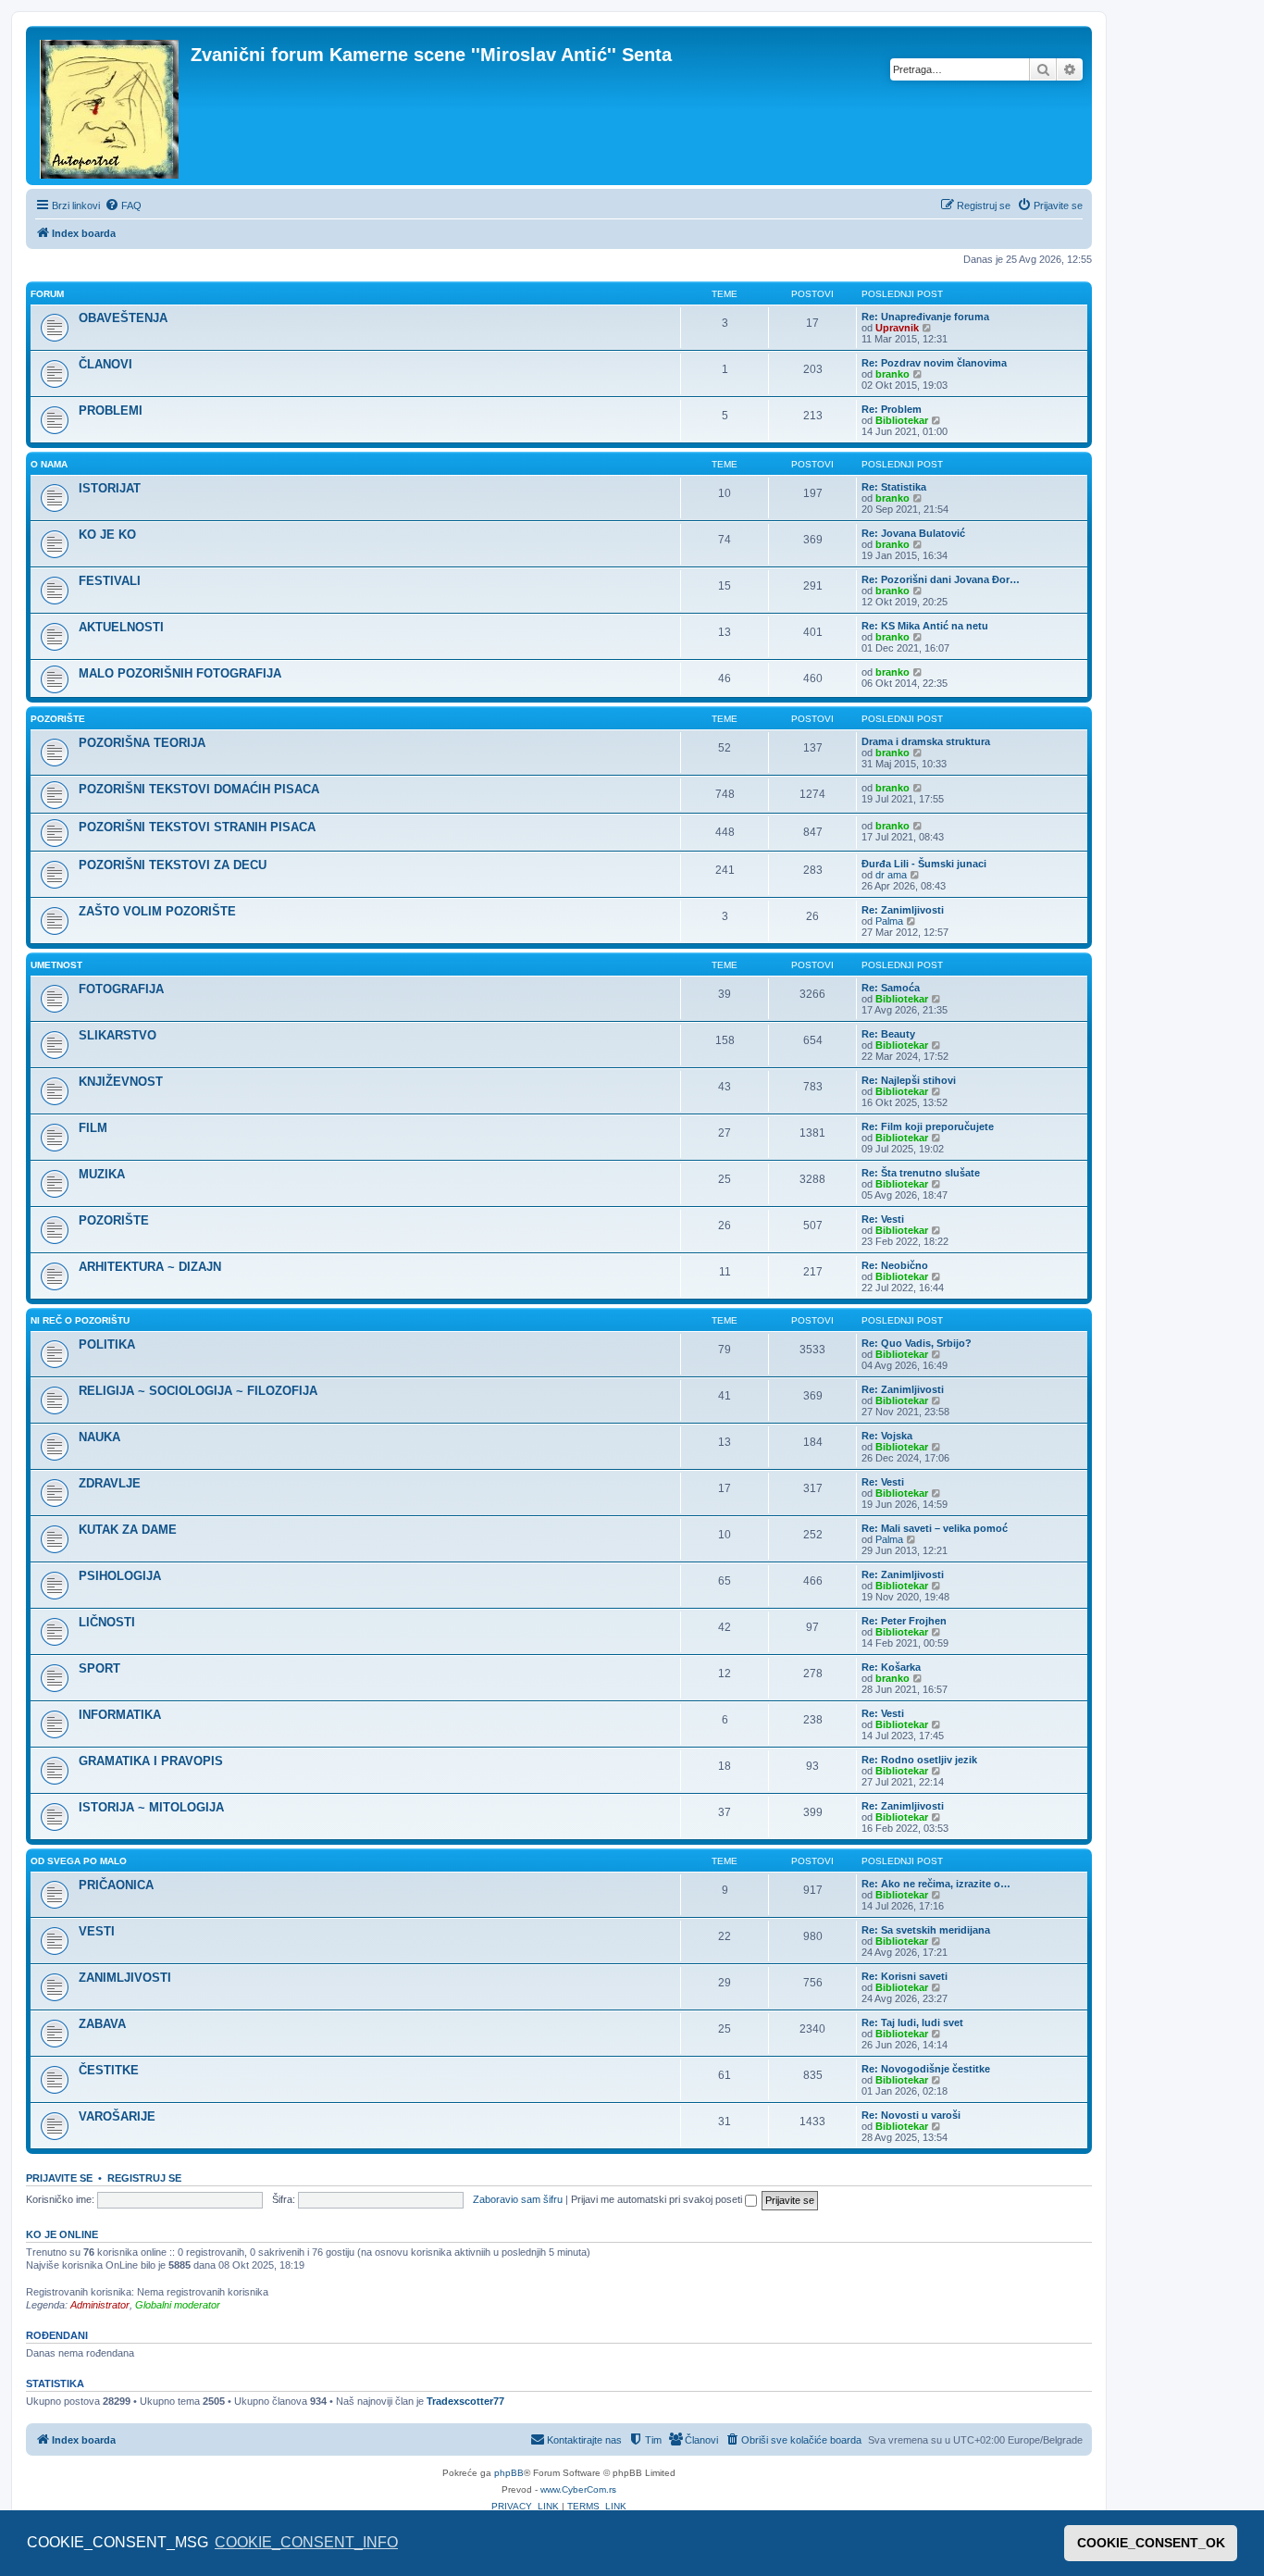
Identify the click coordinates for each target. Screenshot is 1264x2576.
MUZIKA (102, 1174)
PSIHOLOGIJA (120, 1576)
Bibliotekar (902, 420)
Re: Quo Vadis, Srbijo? (917, 1343)
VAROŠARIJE (117, 2116)
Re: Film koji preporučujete (928, 1126)
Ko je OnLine (62, 2234)
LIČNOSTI (107, 1622)
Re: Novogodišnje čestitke (926, 2069)
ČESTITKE (109, 2070)
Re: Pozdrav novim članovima (934, 363)
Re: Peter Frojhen (904, 1621)
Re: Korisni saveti (905, 1976)
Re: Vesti (883, 1219)
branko (892, 374)
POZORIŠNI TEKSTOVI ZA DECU (173, 865)
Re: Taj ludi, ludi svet (912, 2022)
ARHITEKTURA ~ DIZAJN (150, 1267)
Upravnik (897, 328)
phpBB (509, 2473)
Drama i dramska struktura (926, 741)
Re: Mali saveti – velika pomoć (935, 1528)
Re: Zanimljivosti (903, 910)
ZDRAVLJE (110, 1483)
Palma (889, 921)
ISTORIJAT (110, 488)
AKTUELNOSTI (121, 627)
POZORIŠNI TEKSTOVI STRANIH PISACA (197, 827)
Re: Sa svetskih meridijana (926, 1930)
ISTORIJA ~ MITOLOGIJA (151, 1807)
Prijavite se (59, 2178)
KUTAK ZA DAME (128, 1530)
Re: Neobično (895, 1265)
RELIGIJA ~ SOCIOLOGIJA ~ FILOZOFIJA (198, 1391)
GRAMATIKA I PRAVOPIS (151, 1761)
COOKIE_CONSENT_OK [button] (1151, 2543)
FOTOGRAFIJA (121, 989)
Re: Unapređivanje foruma (925, 317)
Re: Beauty (888, 1034)
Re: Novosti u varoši (911, 2115)
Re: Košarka (891, 1667)
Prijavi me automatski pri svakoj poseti (658, 2199)
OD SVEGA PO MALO (79, 1861)
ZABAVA (102, 2024)
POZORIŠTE (58, 719)
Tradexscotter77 (465, 2401)
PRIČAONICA (116, 1885)
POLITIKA (107, 1344)
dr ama (891, 875)
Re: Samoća (891, 988)
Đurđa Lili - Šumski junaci (924, 864)
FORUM (47, 294)
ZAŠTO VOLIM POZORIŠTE (157, 911)
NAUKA (99, 1437)
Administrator (100, 2305)
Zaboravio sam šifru (518, 2199)
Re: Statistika (894, 487)
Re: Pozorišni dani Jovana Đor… (941, 579)
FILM (93, 1128)
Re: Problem (892, 409)
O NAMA (49, 464)
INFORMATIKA (120, 1715)
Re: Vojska (887, 1436)
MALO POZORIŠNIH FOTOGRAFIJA (180, 673)
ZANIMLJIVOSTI (125, 1978)
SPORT (99, 1668)
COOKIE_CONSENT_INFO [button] (306, 2542)
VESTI (97, 1931)
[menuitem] (123, 205)
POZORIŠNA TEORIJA (142, 743)
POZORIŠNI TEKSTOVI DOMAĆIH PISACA (199, 789)
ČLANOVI (105, 364)
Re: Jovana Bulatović (913, 533)
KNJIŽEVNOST (121, 1082)
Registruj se (144, 2178)
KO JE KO (107, 535)
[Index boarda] (111, 106)
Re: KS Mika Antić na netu (925, 626)
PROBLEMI (111, 411)
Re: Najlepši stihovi (909, 1080)
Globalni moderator (178, 2305)
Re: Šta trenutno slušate (921, 1173)
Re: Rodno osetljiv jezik (919, 1760)
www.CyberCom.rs (578, 2489)
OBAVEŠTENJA (123, 318)
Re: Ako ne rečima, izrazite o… (936, 1884)
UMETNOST (56, 965)
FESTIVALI (110, 581)
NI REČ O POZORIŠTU (80, 1320)
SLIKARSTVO (118, 1035)
